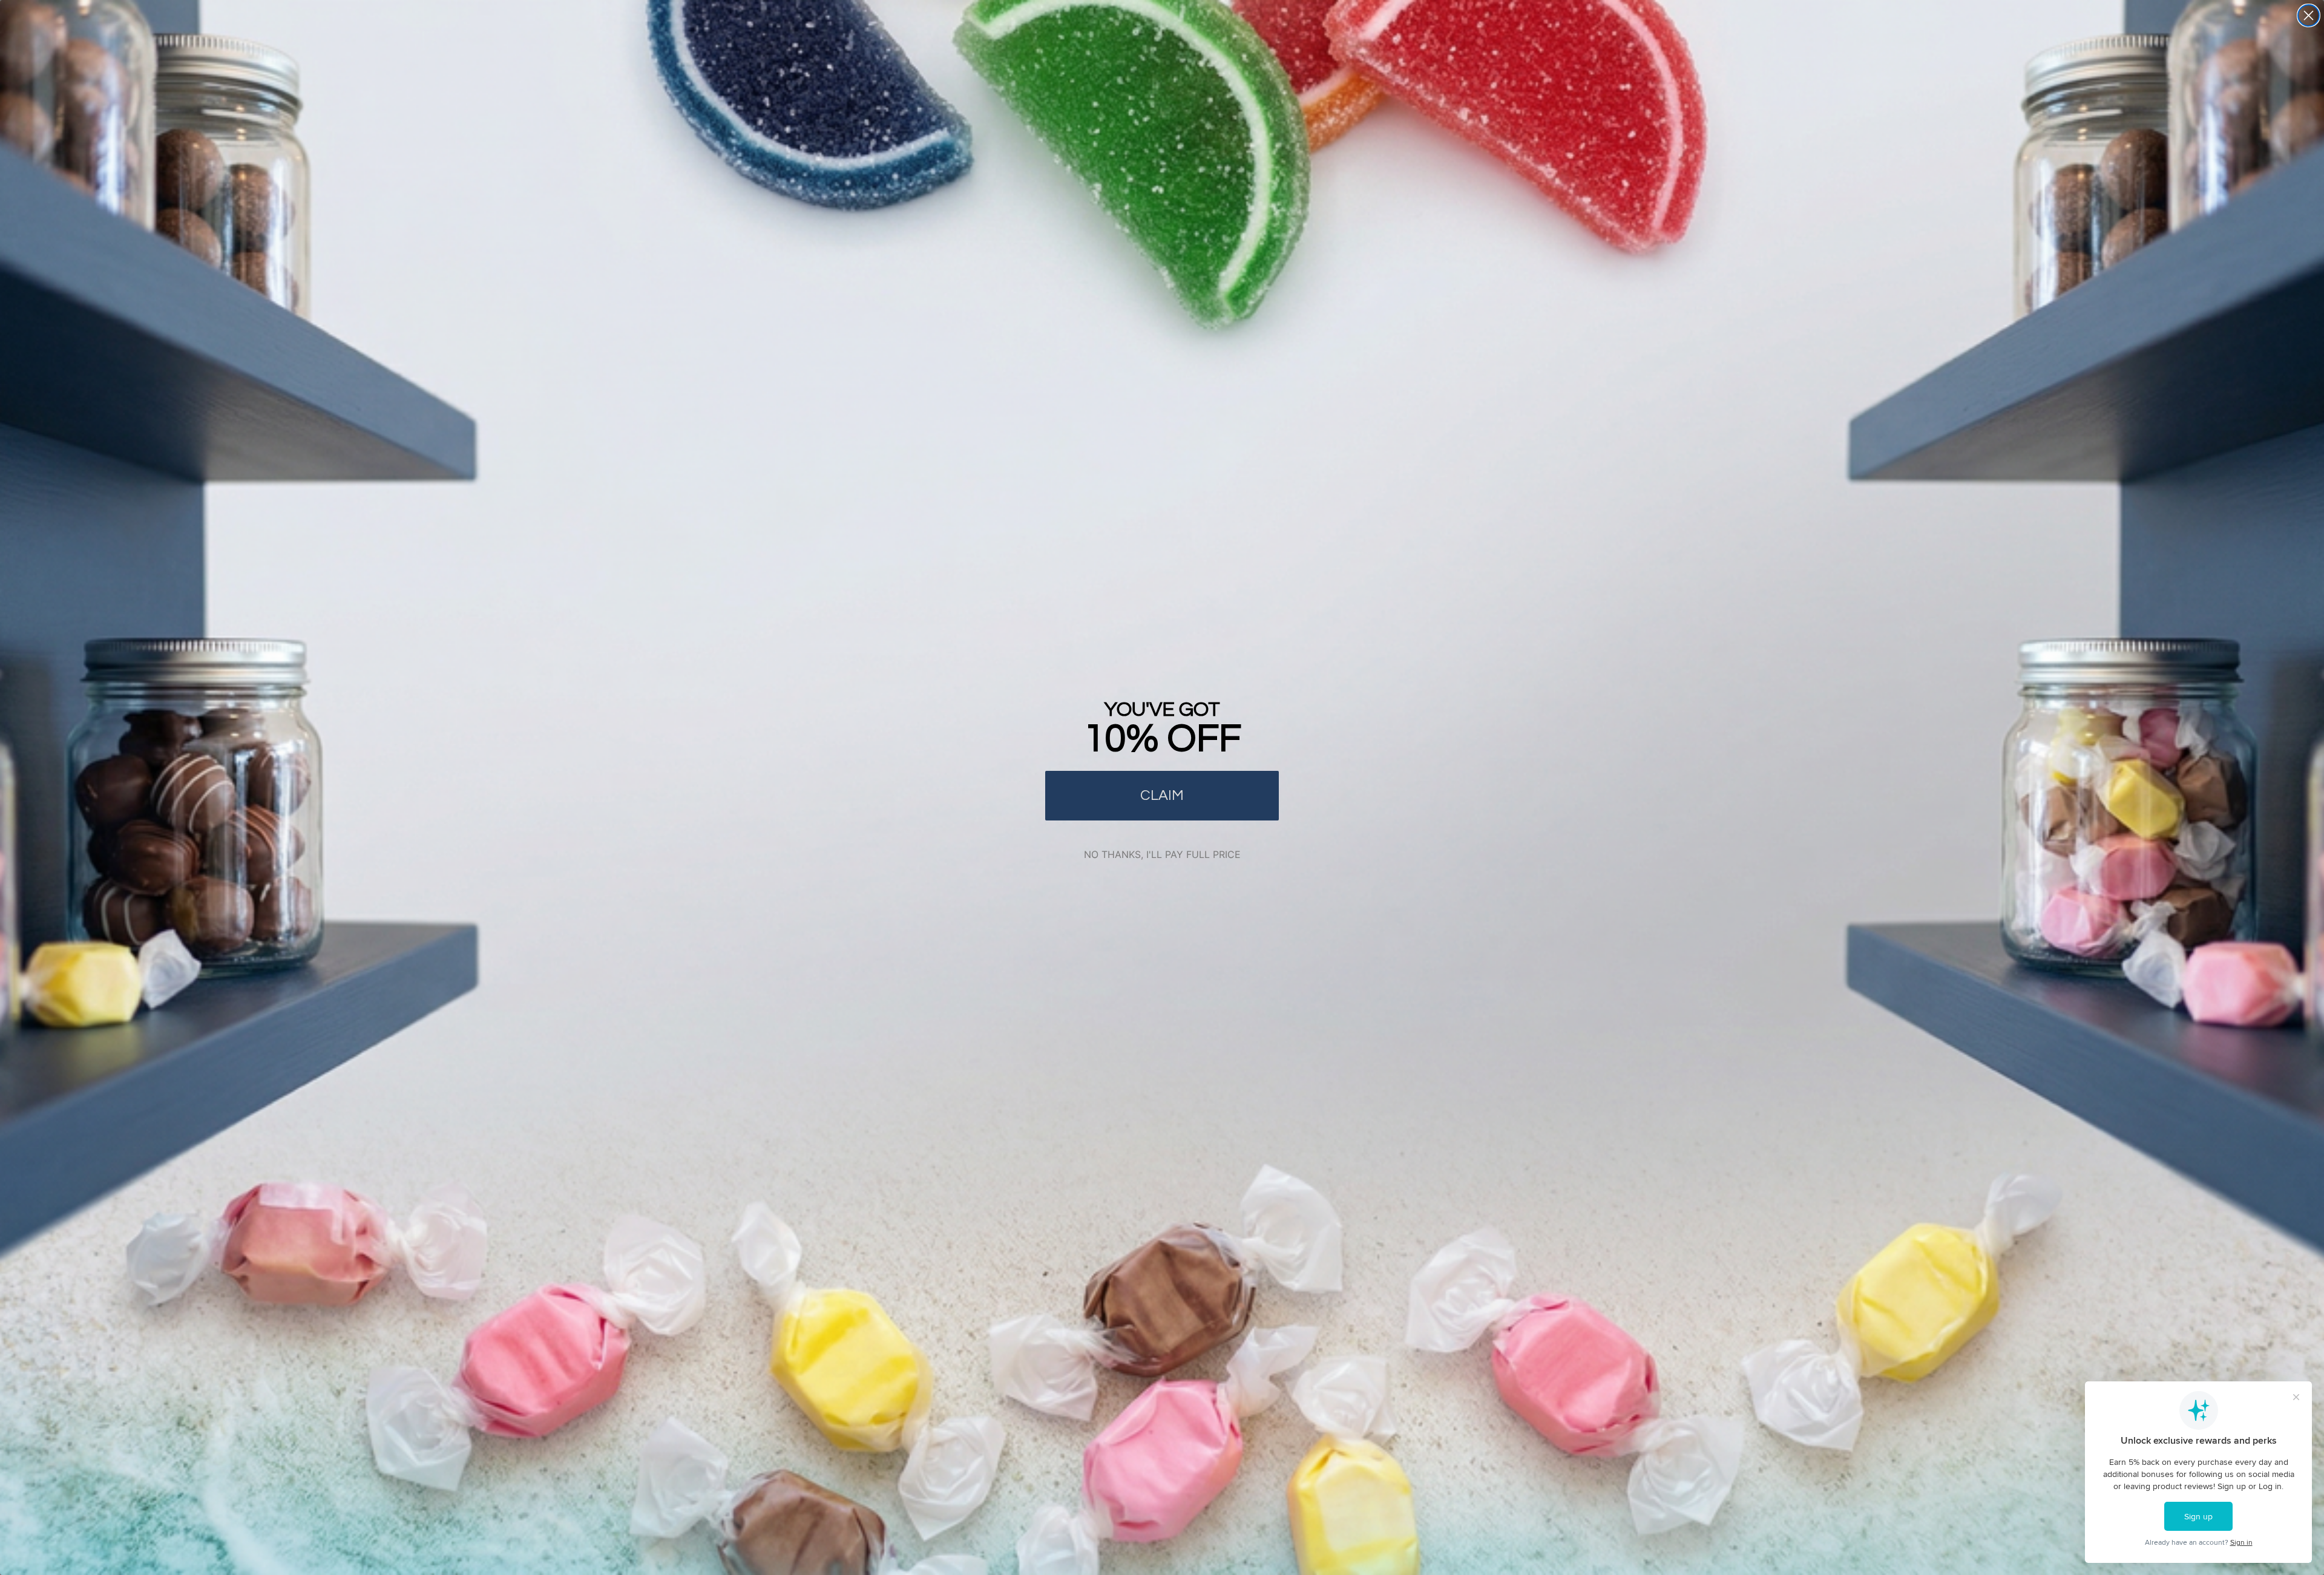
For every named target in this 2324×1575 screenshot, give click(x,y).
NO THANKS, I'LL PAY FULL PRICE (1162, 854)
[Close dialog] (2309, 15)
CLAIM (1162, 795)
